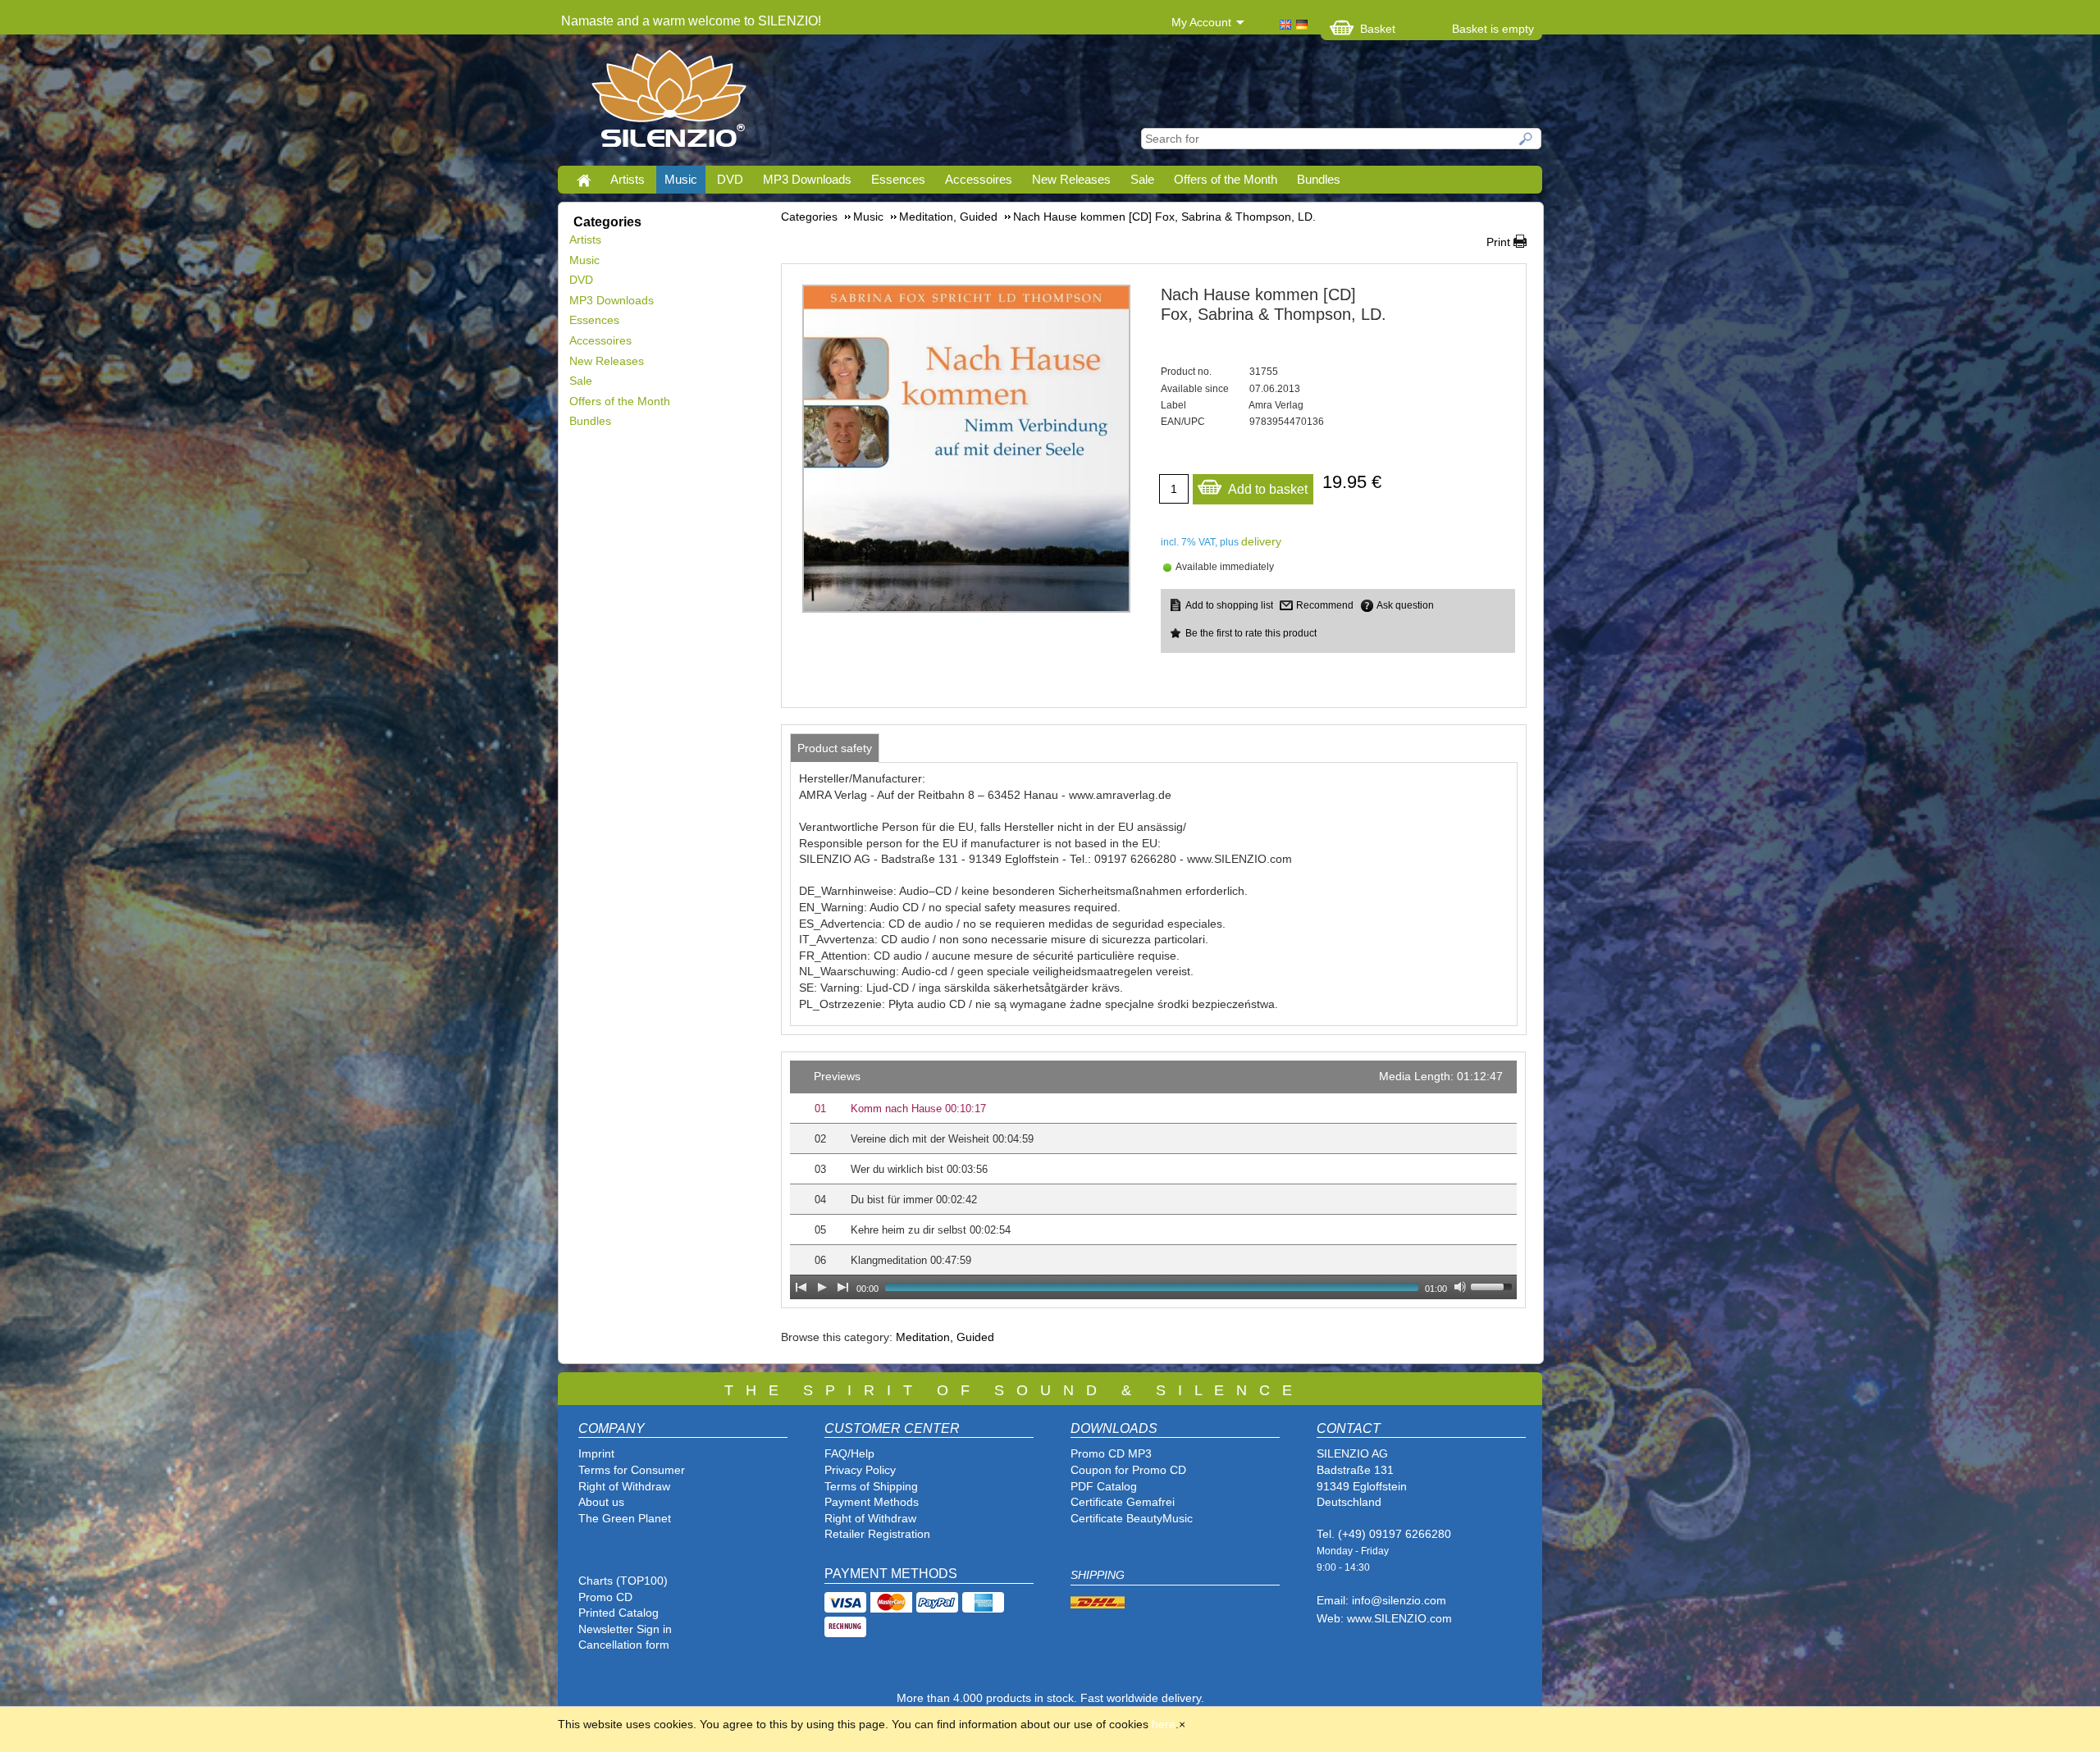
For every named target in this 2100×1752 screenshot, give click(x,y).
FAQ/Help (849, 1453)
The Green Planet (625, 1518)
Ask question (1405, 605)
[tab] (835, 748)
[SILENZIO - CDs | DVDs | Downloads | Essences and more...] (669, 103)
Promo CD (605, 1597)
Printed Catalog (619, 1613)
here (1164, 1724)
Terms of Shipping (871, 1486)
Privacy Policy (860, 1470)
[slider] (1494, 1285)
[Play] (822, 1287)
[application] (1153, 1180)
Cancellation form (625, 1645)
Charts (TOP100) (623, 1581)
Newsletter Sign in (625, 1629)
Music (681, 179)
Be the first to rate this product (1251, 633)
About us (601, 1502)
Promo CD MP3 (1111, 1453)
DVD (730, 179)
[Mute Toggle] (1460, 1287)
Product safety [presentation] (835, 748)
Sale (1142, 179)
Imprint (596, 1453)
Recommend (1325, 605)
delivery (1261, 541)
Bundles (1319, 179)
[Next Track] (843, 1287)
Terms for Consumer (632, 1470)
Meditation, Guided (945, 1337)
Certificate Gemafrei (1123, 1502)
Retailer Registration (877, 1534)
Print (1498, 242)
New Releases (1071, 179)
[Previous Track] (801, 1287)
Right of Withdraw (624, 1486)
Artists (628, 179)
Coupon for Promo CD (1128, 1470)
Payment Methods (872, 1502)
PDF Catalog (1104, 1486)
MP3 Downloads (807, 179)
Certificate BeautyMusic (1132, 1518)
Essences (898, 179)
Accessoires (979, 179)
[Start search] (1527, 139)
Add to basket (1268, 489)
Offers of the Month (1226, 179)
